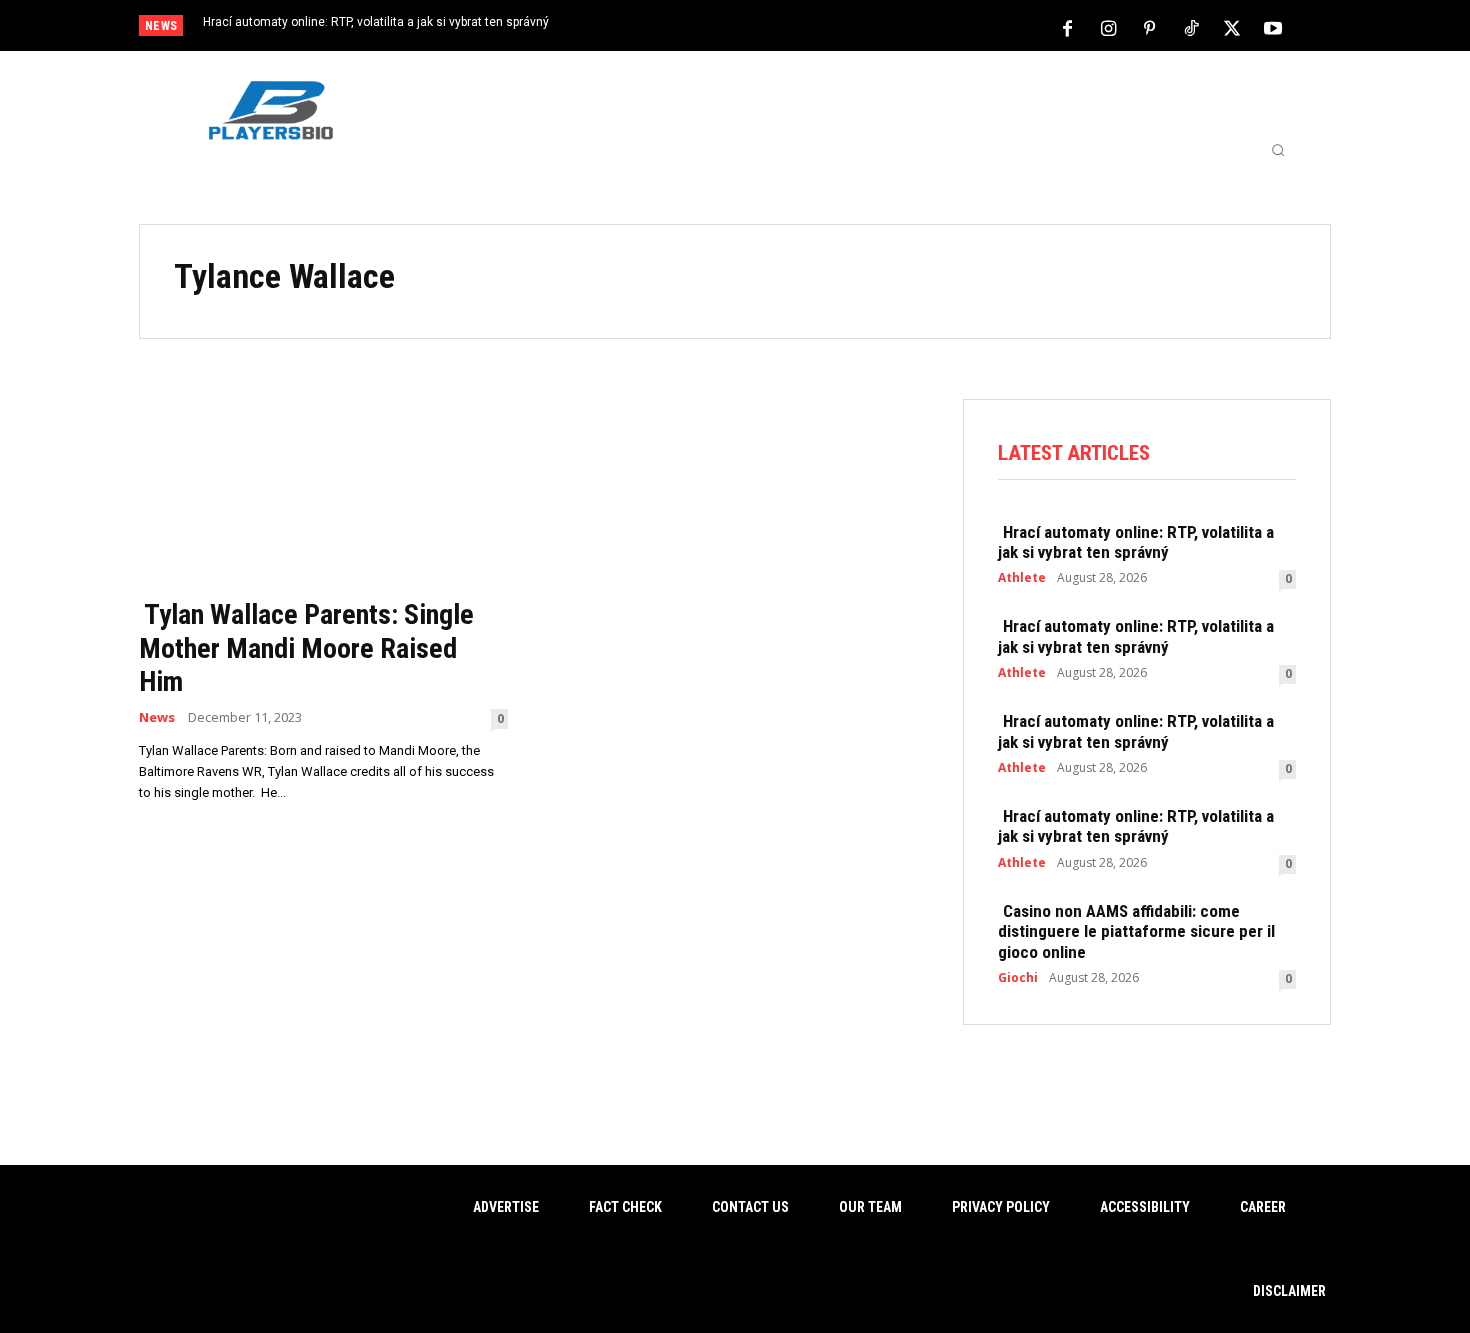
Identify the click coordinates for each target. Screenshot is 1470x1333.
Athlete (1022, 578)
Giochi (1018, 978)
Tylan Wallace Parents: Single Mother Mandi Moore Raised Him (306, 648)
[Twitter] (1232, 27)
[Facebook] (1068, 27)
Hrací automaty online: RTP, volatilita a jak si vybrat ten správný (376, 22)
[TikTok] (1191, 27)
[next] (801, 27)
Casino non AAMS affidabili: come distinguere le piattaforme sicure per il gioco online (1136, 931)
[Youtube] (1273, 27)
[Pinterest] (1150, 27)
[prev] (769, 27)
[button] (1278, 150)
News (157, 717)
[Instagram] (1109, 27)
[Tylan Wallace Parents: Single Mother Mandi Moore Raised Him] (323, 492)
